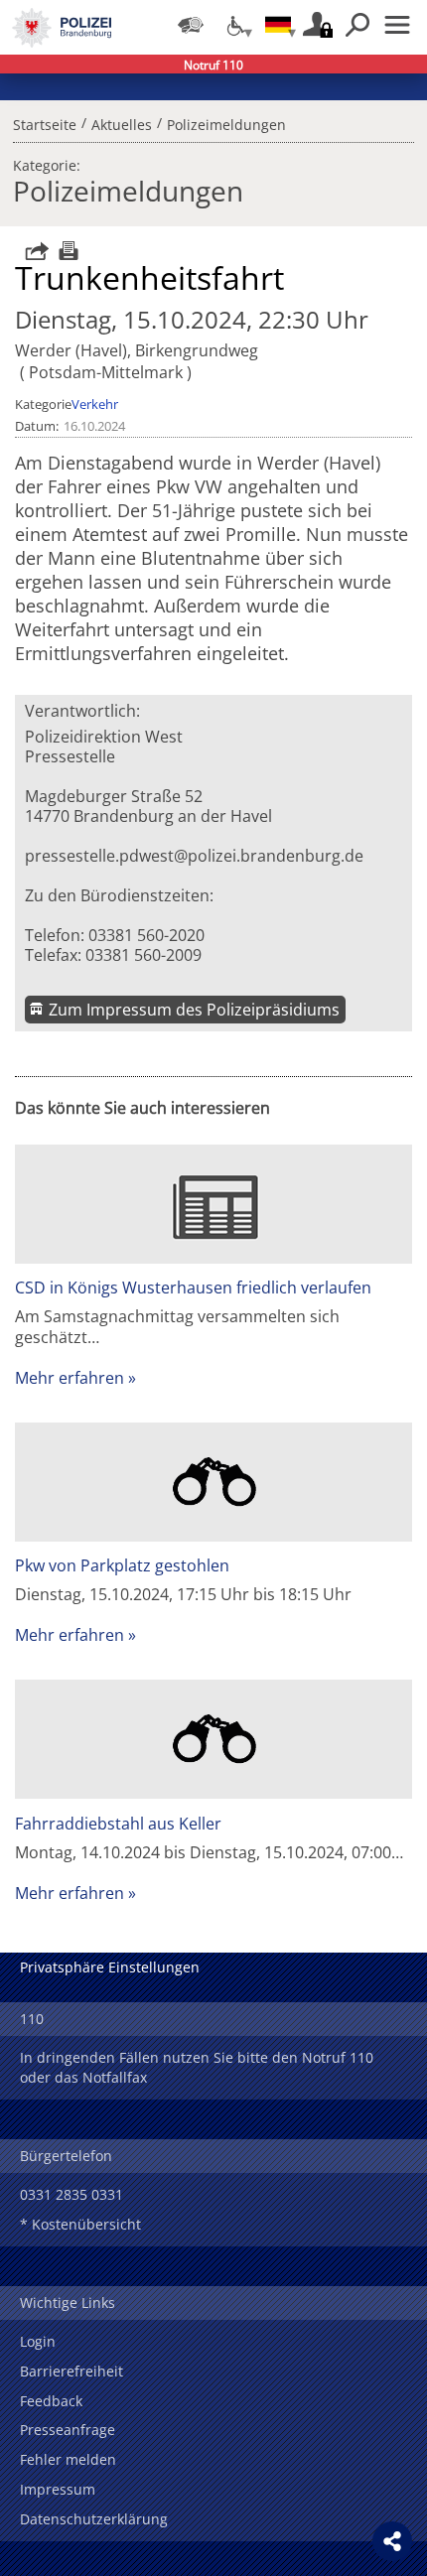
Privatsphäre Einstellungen (110, 1967)
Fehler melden (68, 2459)
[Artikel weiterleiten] (32, 251)
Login (38, 2341)
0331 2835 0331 (71, 2194)
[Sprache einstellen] (278, 25)
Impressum (58, 2489)
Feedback (51, 2401)
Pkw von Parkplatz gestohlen (122, 1565)
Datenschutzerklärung (94, 2519)
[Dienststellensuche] (191, 25)
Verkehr (95, 404)
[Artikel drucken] (66, 251)
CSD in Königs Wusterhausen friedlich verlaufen (193, 1288)
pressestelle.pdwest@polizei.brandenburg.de (194, 856)
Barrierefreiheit (71, 2371)
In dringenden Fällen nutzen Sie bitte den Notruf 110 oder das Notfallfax (197, 2067)
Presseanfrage (68, 2430)
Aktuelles (122, 122)
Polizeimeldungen (226, 122)
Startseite (45, 122)
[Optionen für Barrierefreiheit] (234, 25)
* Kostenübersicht (80, 2224)
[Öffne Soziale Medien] (392, 2541)
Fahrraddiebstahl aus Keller (118, 1824)
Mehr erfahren (70, 1378)
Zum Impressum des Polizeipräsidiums (194, 1010)
